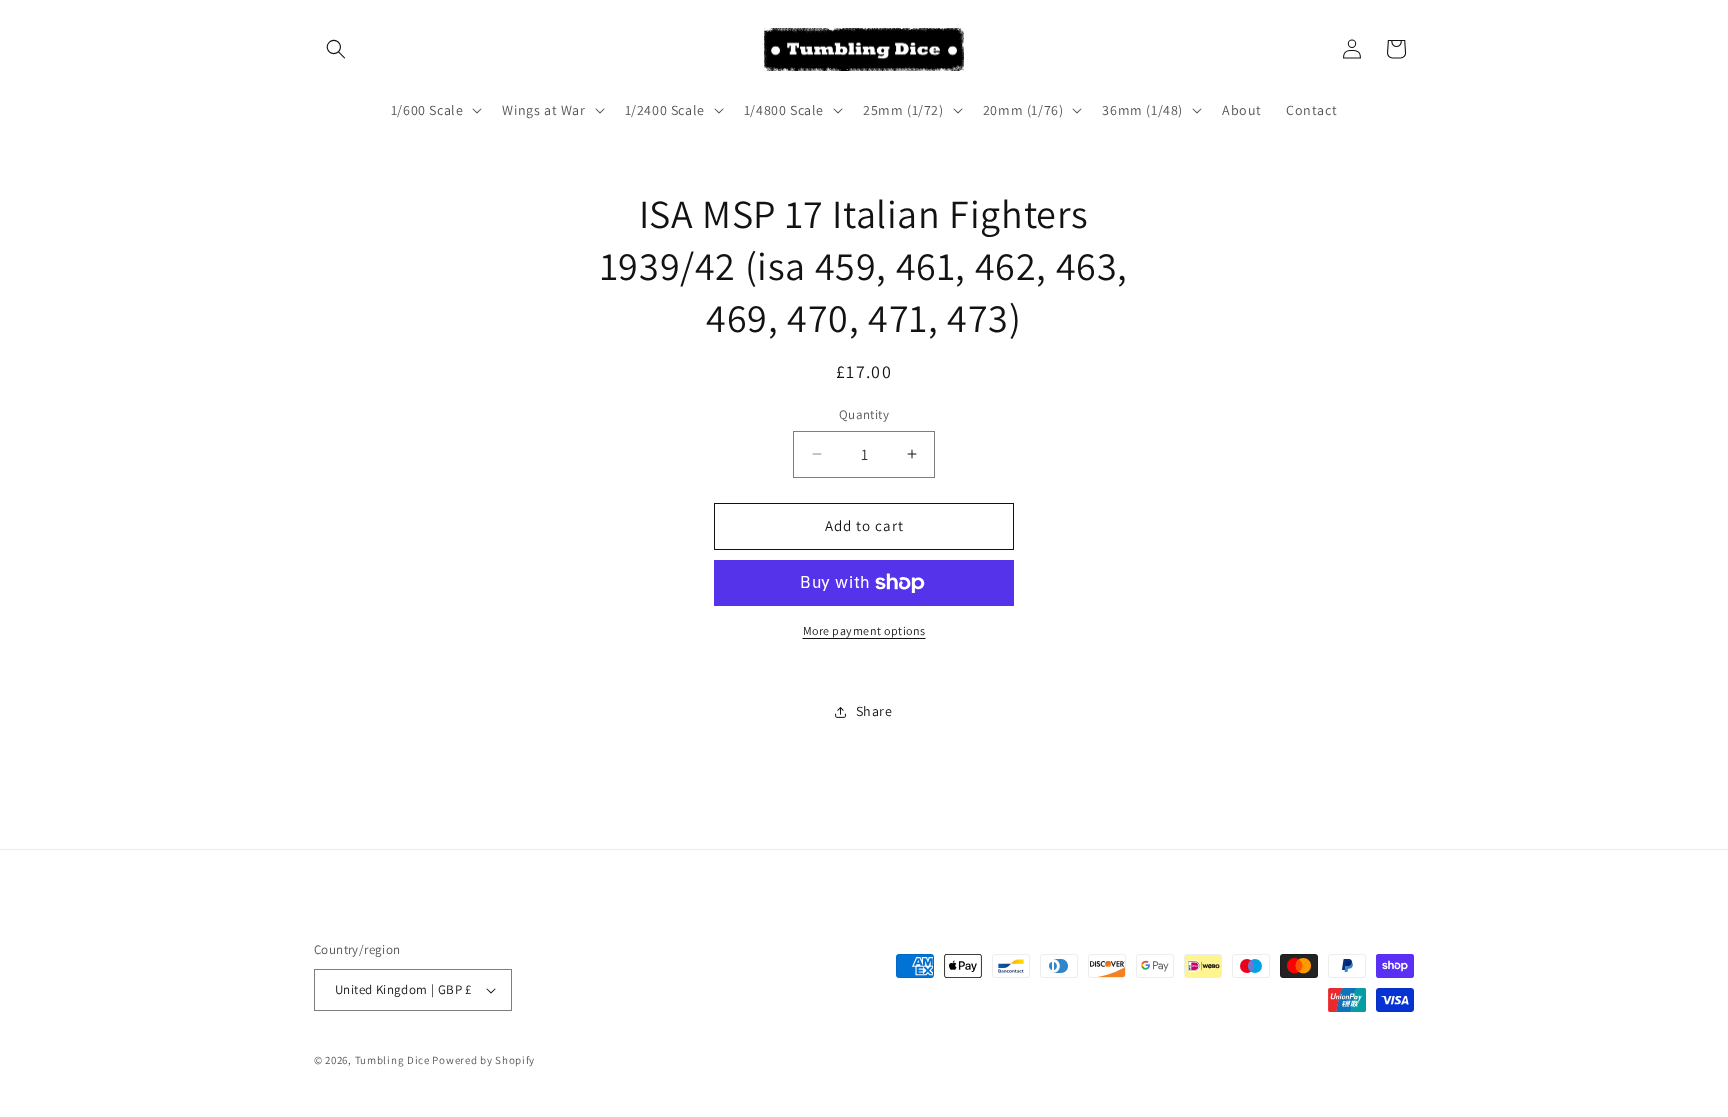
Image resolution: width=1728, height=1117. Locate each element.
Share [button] (874, 711)
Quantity (864, 414)
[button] (336, 49)
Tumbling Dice (392, 1060)
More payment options (864, 630)
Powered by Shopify (483, 1060)
